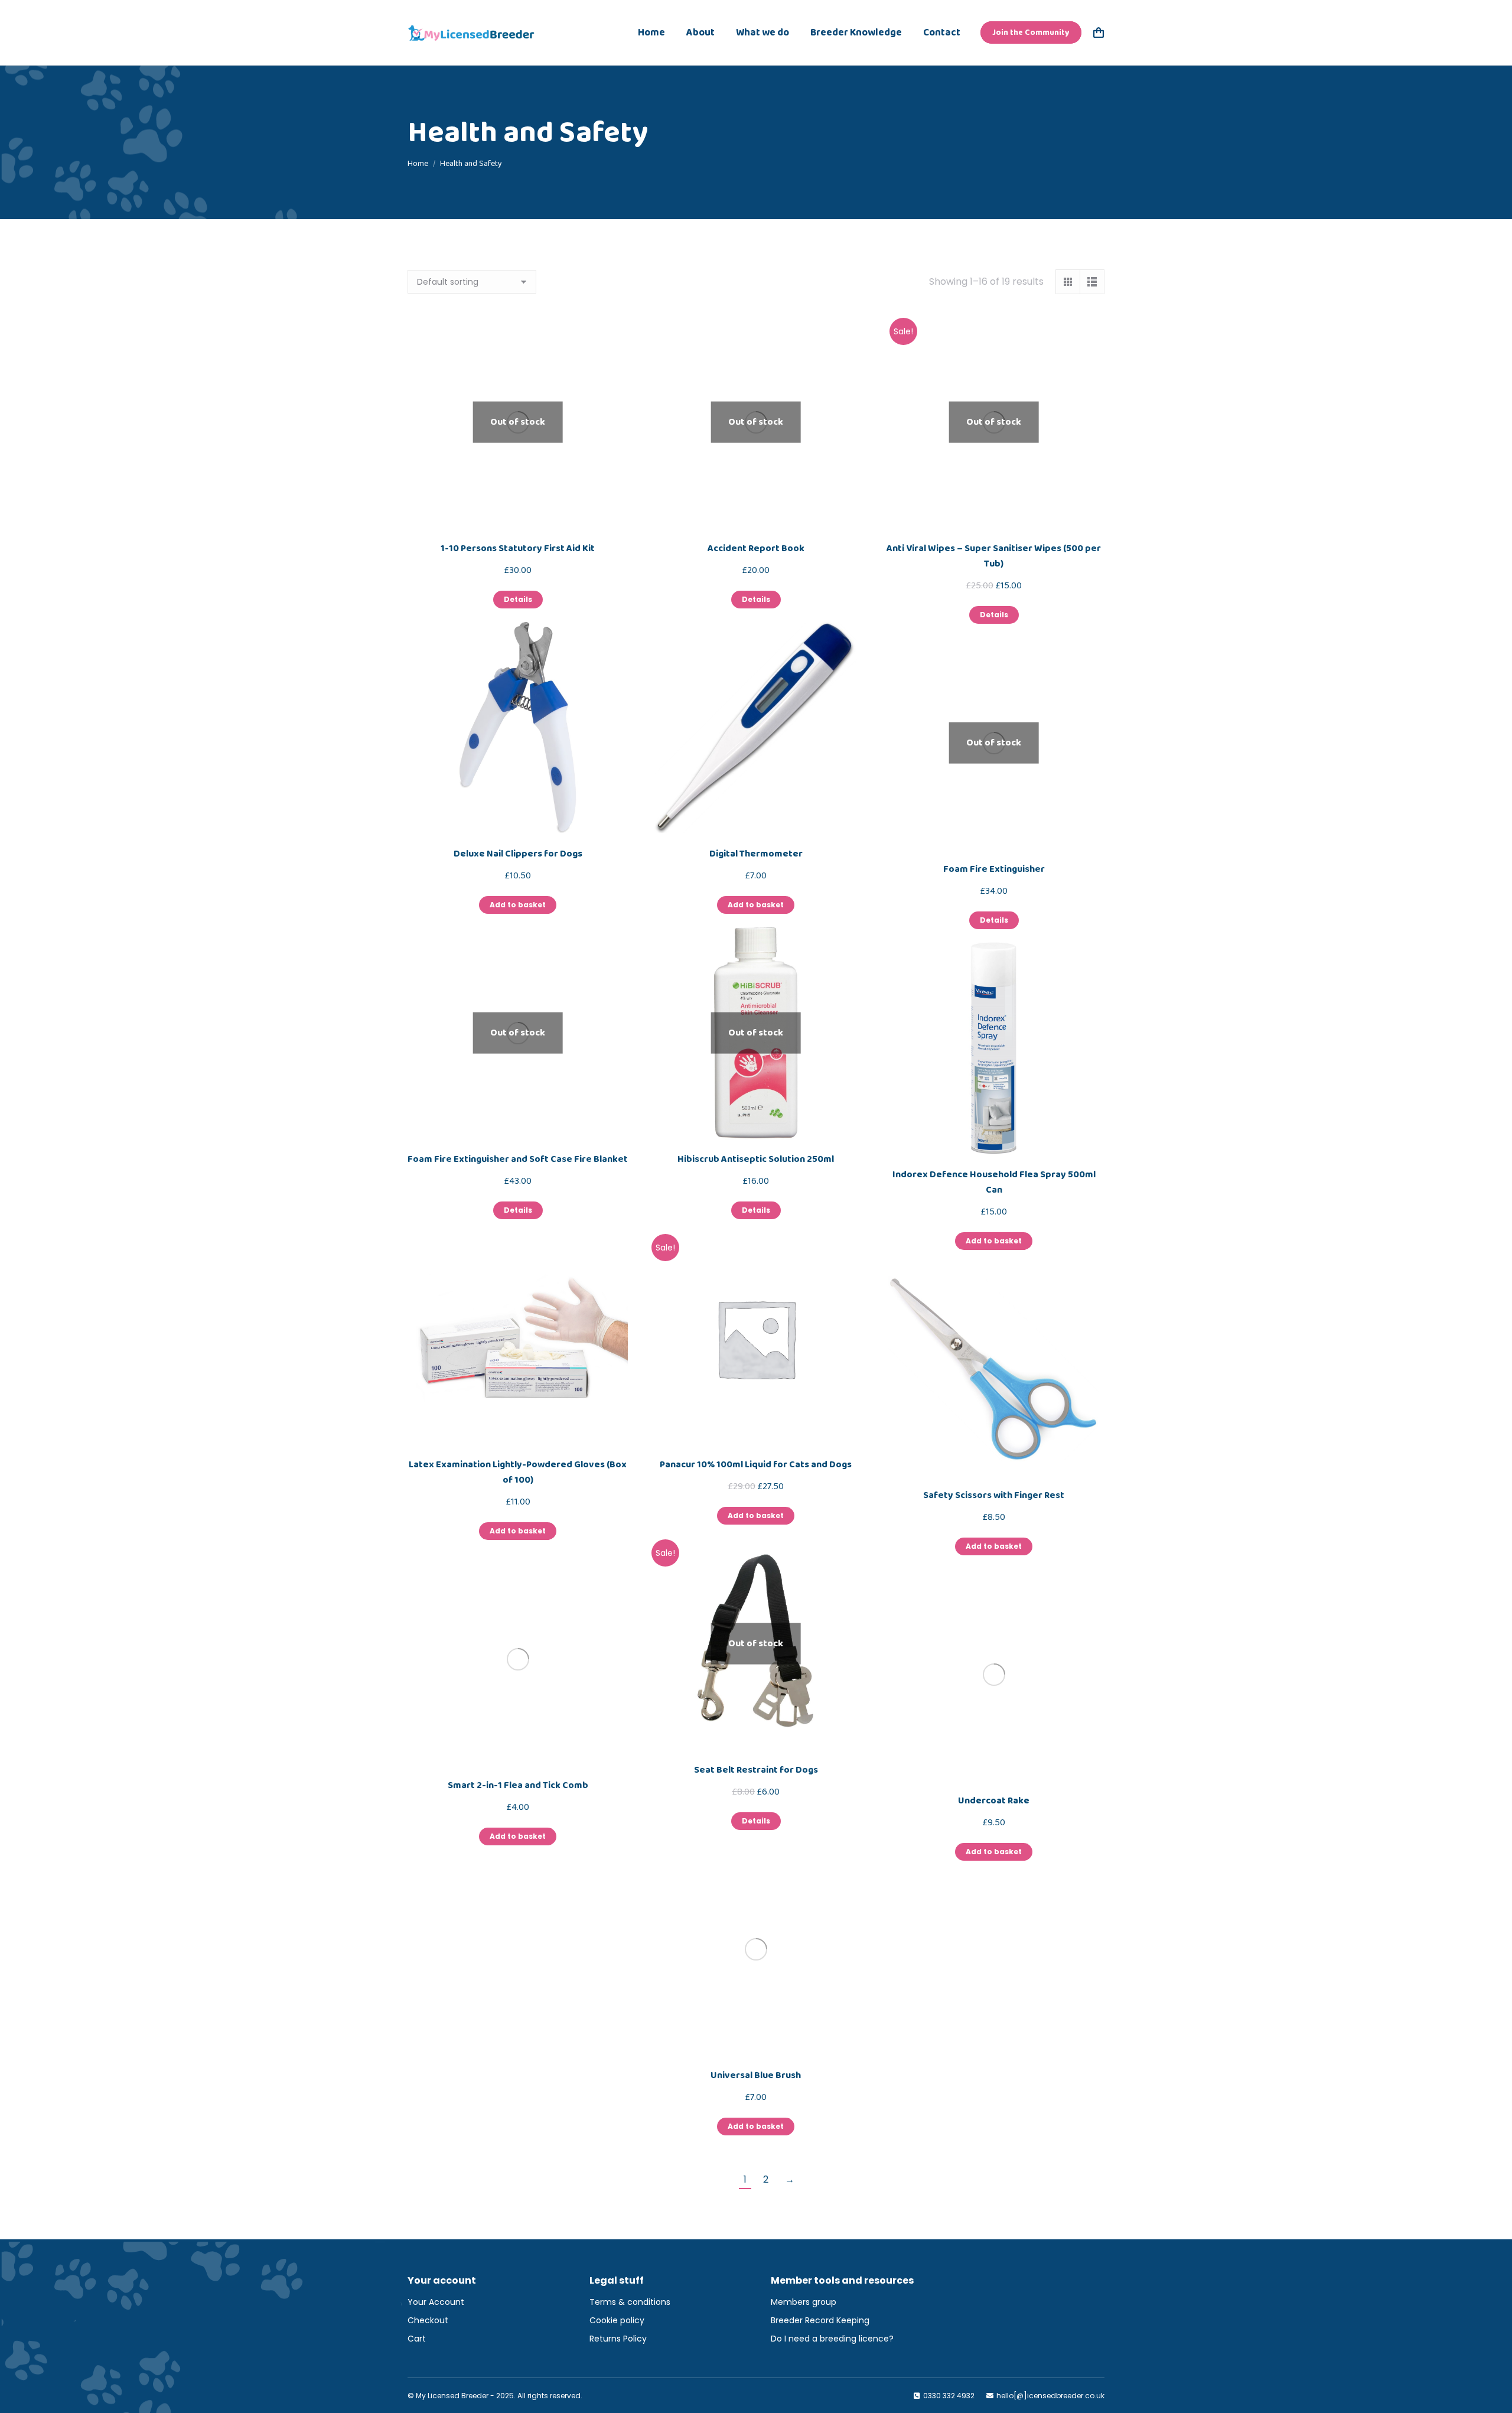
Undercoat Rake (994, 1801)
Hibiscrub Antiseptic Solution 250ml (756, 1159)
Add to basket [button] (518, 905)
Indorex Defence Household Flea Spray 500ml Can (994, 1182)
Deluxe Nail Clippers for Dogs (518, 854)
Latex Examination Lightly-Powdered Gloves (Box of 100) (518, 1472)
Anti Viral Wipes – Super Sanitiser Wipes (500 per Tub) (994, 556)
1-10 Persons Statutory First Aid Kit (518, 548)
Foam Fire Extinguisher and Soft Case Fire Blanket (518, 1159)
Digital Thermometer (756, 854)
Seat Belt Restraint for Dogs (756, 1770)
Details (518, 599)
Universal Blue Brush (756, 2075)
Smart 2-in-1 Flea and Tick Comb (518, 1785)
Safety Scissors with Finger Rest (994, 1495)
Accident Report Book (756, 548)
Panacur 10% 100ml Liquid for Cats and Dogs (756, 1465)
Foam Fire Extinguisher (994, 869)
